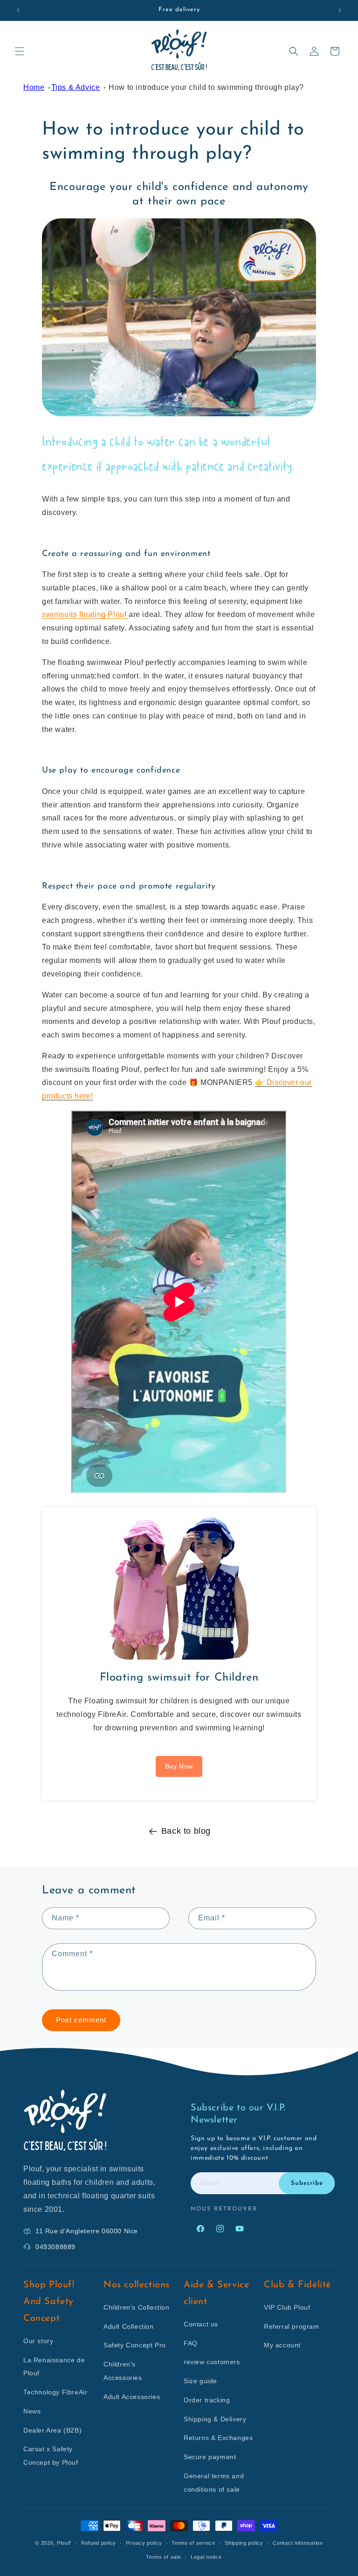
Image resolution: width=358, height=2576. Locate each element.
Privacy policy (144, 2543)
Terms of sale (163, 2557)
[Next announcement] (340, 10)
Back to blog (186, 1831)
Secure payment (210, 2457)
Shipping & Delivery (215, 2419)
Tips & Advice (76, 87)
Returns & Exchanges (218, 2438)
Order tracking (207, 2400)
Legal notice (206, 2557)
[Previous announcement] (18, 10)
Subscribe (307, 2183)
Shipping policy (244, 2543)
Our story (38, 2341)
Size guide (200, 2381)
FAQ (191, 2343)
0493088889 (55, 2247)
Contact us (201, 2324)
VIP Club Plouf (287, 2307)
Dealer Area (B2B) (52, 2430)
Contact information (298, 2543)
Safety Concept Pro (135, 2345)
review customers (212, 2362)
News (32, 2411)
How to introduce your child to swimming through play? (206, 87)
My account (282, 2345)
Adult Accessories (132, 2397)
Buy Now (179, 1766)
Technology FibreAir (55, 2392)
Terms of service (193, 2543)
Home (34, 87)
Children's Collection (137, 2307)
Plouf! (64, 2543)
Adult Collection (129, 2326)
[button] (20, 51)
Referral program (292, 2326)
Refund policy (99, 2543)
